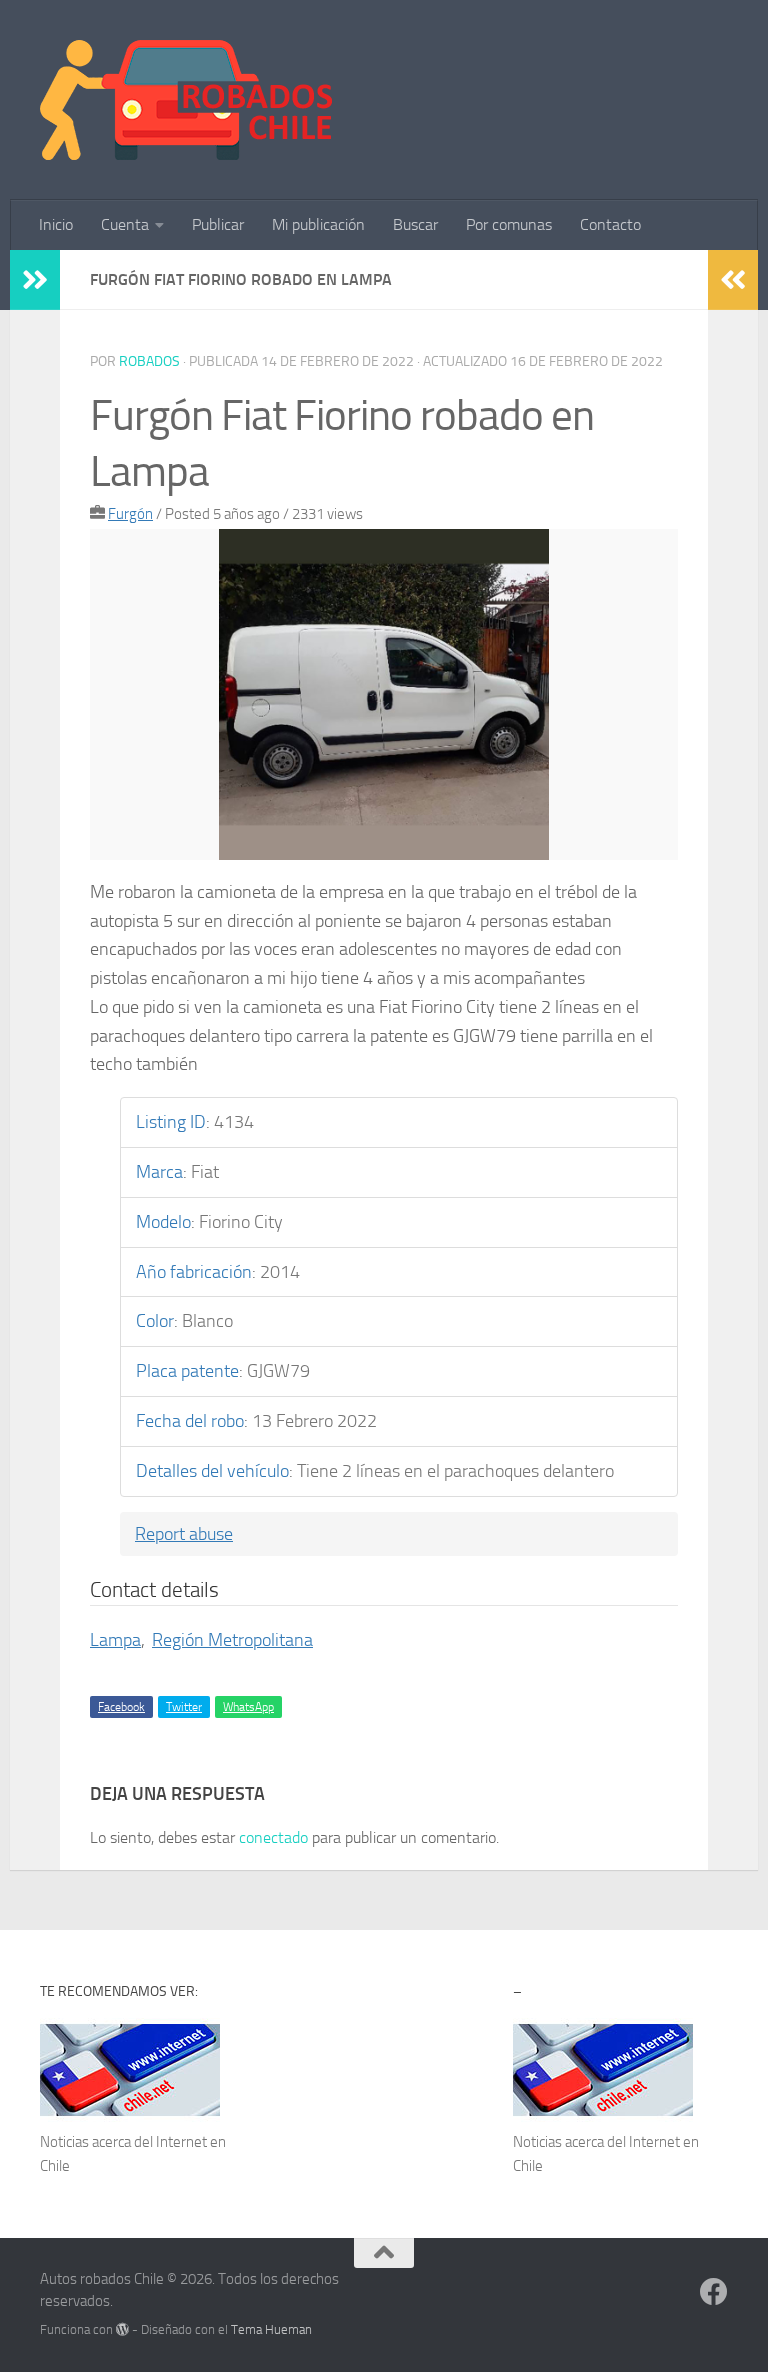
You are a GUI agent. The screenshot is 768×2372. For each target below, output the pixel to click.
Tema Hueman (271, 2329)
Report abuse (184, 1534)
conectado (273, 1837)
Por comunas (509, 224)
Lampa (115, 1640)
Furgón (130, 514)
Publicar (218, 224)
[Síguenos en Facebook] (714, 2292)
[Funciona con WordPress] (122, 2329)
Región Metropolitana (232, 1640)
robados (149, 361)
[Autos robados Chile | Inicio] (186, 100)
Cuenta (125, 224)
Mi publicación (318, 224)
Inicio (56, 224)
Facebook (121, 1707)
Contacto (610, 224)
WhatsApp (248, 1707)
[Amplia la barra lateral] (35, 280)
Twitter (184, 1707)
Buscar (415, 224)
